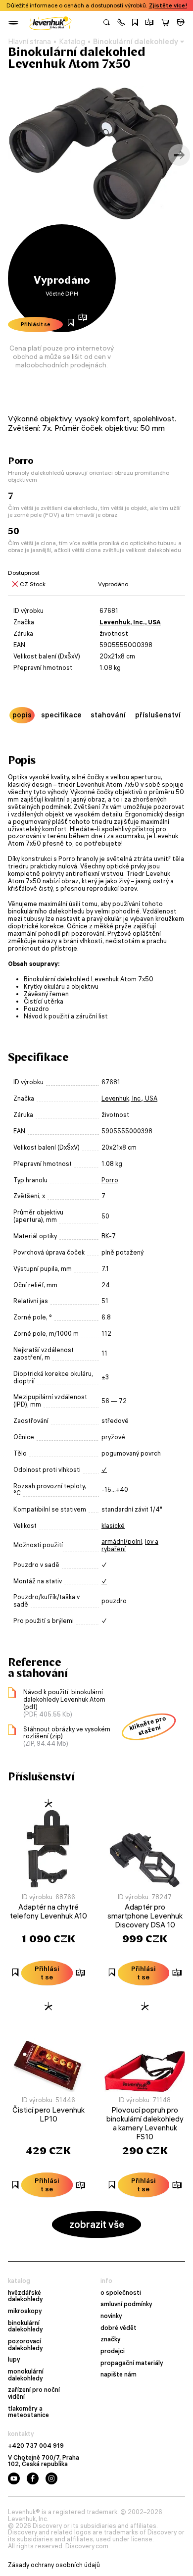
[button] (121, 23)
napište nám (119, 2374)
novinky (111, 2316)
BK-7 (109, 1236)
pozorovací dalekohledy (25, 2345)
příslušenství (158, 715)
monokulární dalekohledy (26, 2375)
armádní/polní (122, 1541)
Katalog (72, 42)
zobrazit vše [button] (97, 2224)
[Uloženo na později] (135, 23)
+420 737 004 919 (36, 2446)
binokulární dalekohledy (25, 2326)
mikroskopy (25, 2311)
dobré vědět (119, 2328)
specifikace (61, 715)
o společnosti (121, 2293)
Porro (110, 1180)
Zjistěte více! (168, 5)
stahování (108, 715)
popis (22, 715)
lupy (14, 2360)
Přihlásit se (36, 324)
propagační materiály (132, 2363)
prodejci (113, 2351)
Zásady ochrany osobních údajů (54, 2565)
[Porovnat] (149, 23)
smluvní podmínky (126, 2304)
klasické (113, 1526)
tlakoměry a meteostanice (28, 2412)
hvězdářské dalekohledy (25, 2296)
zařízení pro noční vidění (34, 2393)
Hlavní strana (29, 42)
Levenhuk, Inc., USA (130, 622)
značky (111, 2339)
